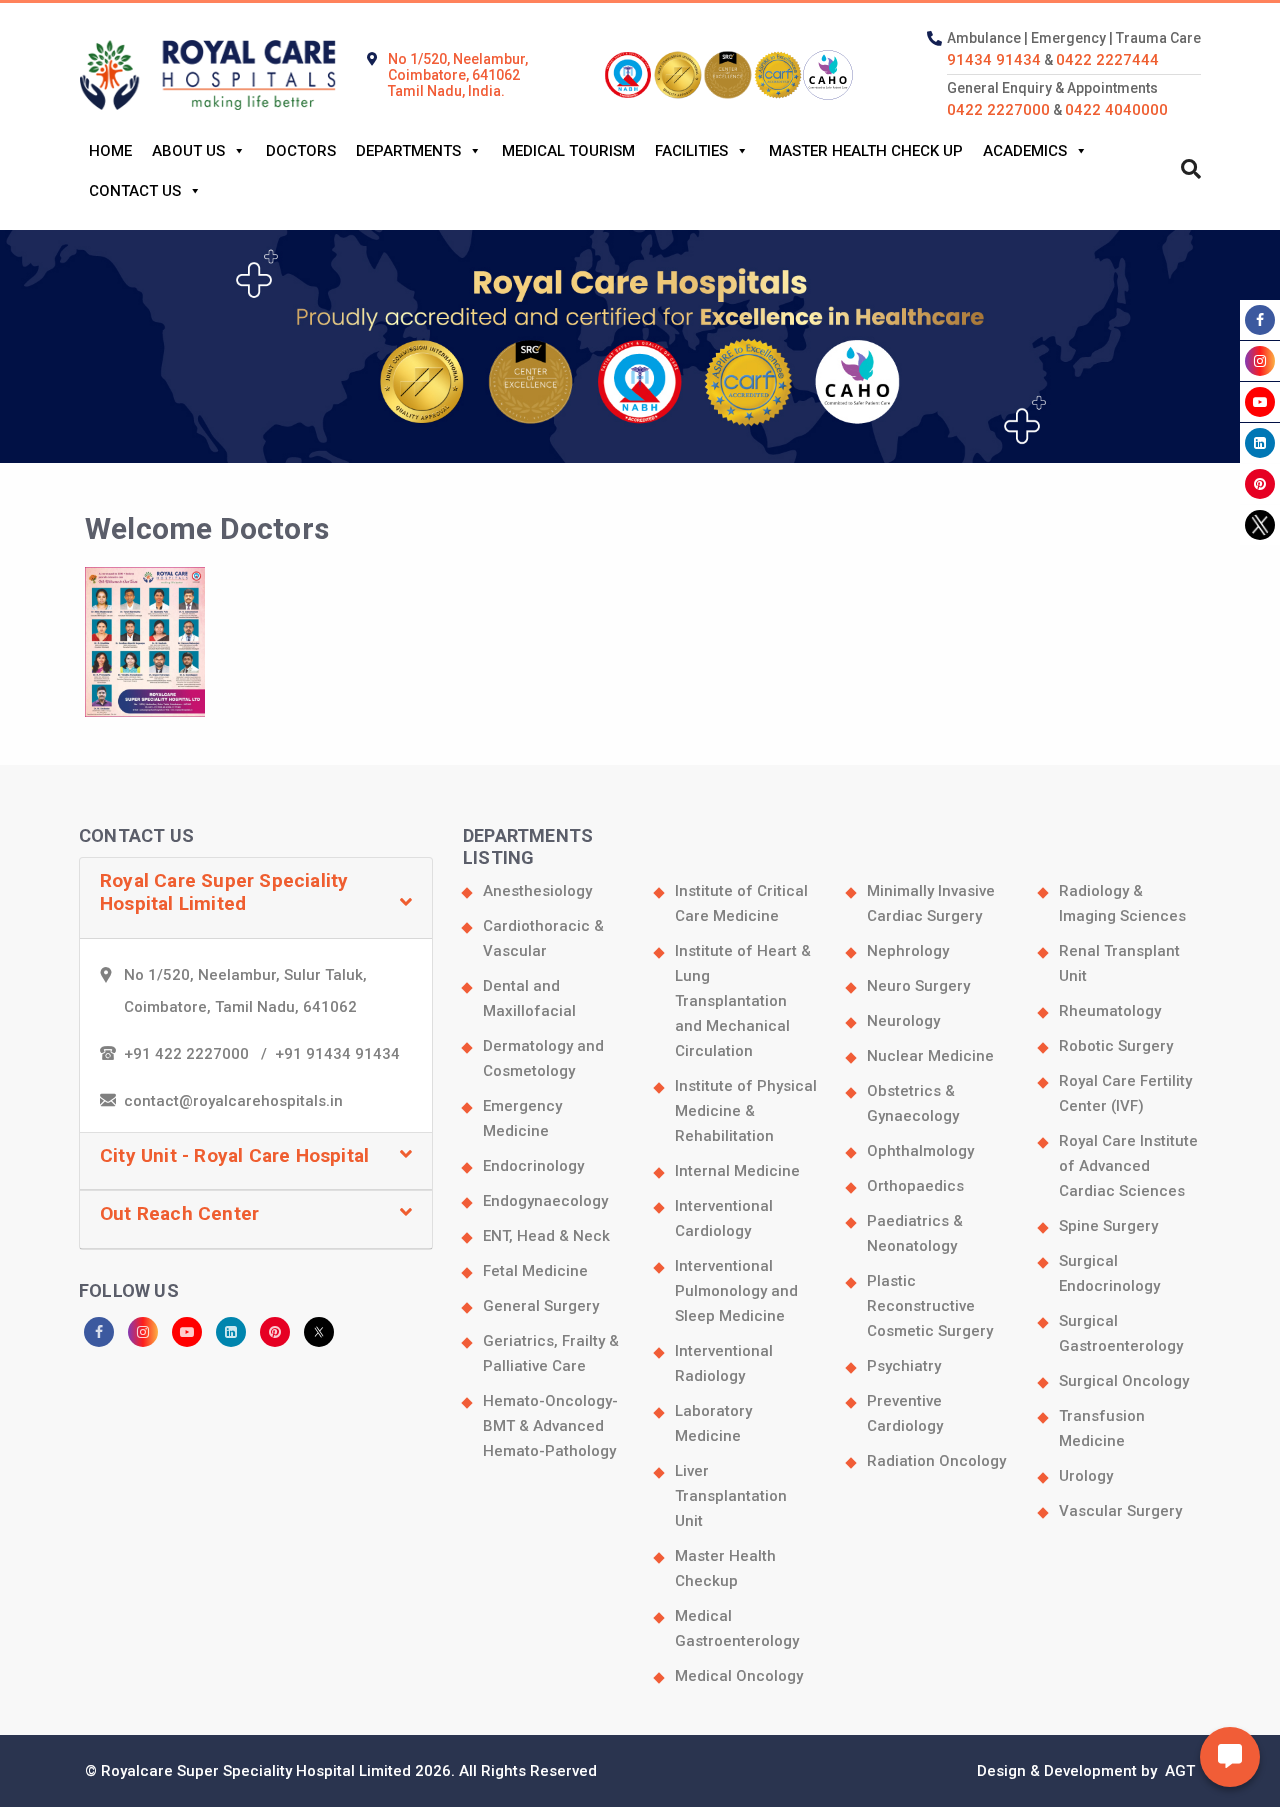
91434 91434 (994, 60)
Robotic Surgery (1116, 1046)
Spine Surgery (1108, 1226)
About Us (188, 151)
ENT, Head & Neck (546, 1236)
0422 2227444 (1107, 60)
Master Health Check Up (866, 151)
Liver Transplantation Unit (731, 1496)
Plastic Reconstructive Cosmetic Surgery (930, 1306)
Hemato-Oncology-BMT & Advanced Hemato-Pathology (550, 1426)
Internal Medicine (737, 1171)
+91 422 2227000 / (199, 1054)
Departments (408, 151)
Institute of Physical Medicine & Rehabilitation (746, 1111)
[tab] (256, 898)
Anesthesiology (537, 891)
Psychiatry (904, 1366)
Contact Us (135, 191)
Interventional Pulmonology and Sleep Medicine (736, 1291)
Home (110, 151)
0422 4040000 (1116, 110)
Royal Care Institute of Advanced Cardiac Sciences (1128, 1166)
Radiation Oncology (936, 1461)
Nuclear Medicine (930, 1056)
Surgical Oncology (1124, 1381)
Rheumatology (1110, 1011)
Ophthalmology (920, 1151)
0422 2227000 (998, 110)
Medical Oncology (739, 1676)
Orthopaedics (915, 1186)
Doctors (301, 151)
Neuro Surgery (918, 986)
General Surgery (541, 1306)
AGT (1178, 1771)
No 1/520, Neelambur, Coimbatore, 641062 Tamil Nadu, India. (458, 75)
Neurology (903, 1021)
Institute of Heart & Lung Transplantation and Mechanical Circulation (743, 1001)
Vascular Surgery (1120, 1511)
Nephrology (908, 951)
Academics (1025, 151)
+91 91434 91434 (337, 1054)
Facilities (691, 151)
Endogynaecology (545, 1201)
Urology (1086, 1476)
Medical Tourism (568, 151)
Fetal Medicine (535, 1271)
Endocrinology (533, 1166)
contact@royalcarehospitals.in (233, 1101)
